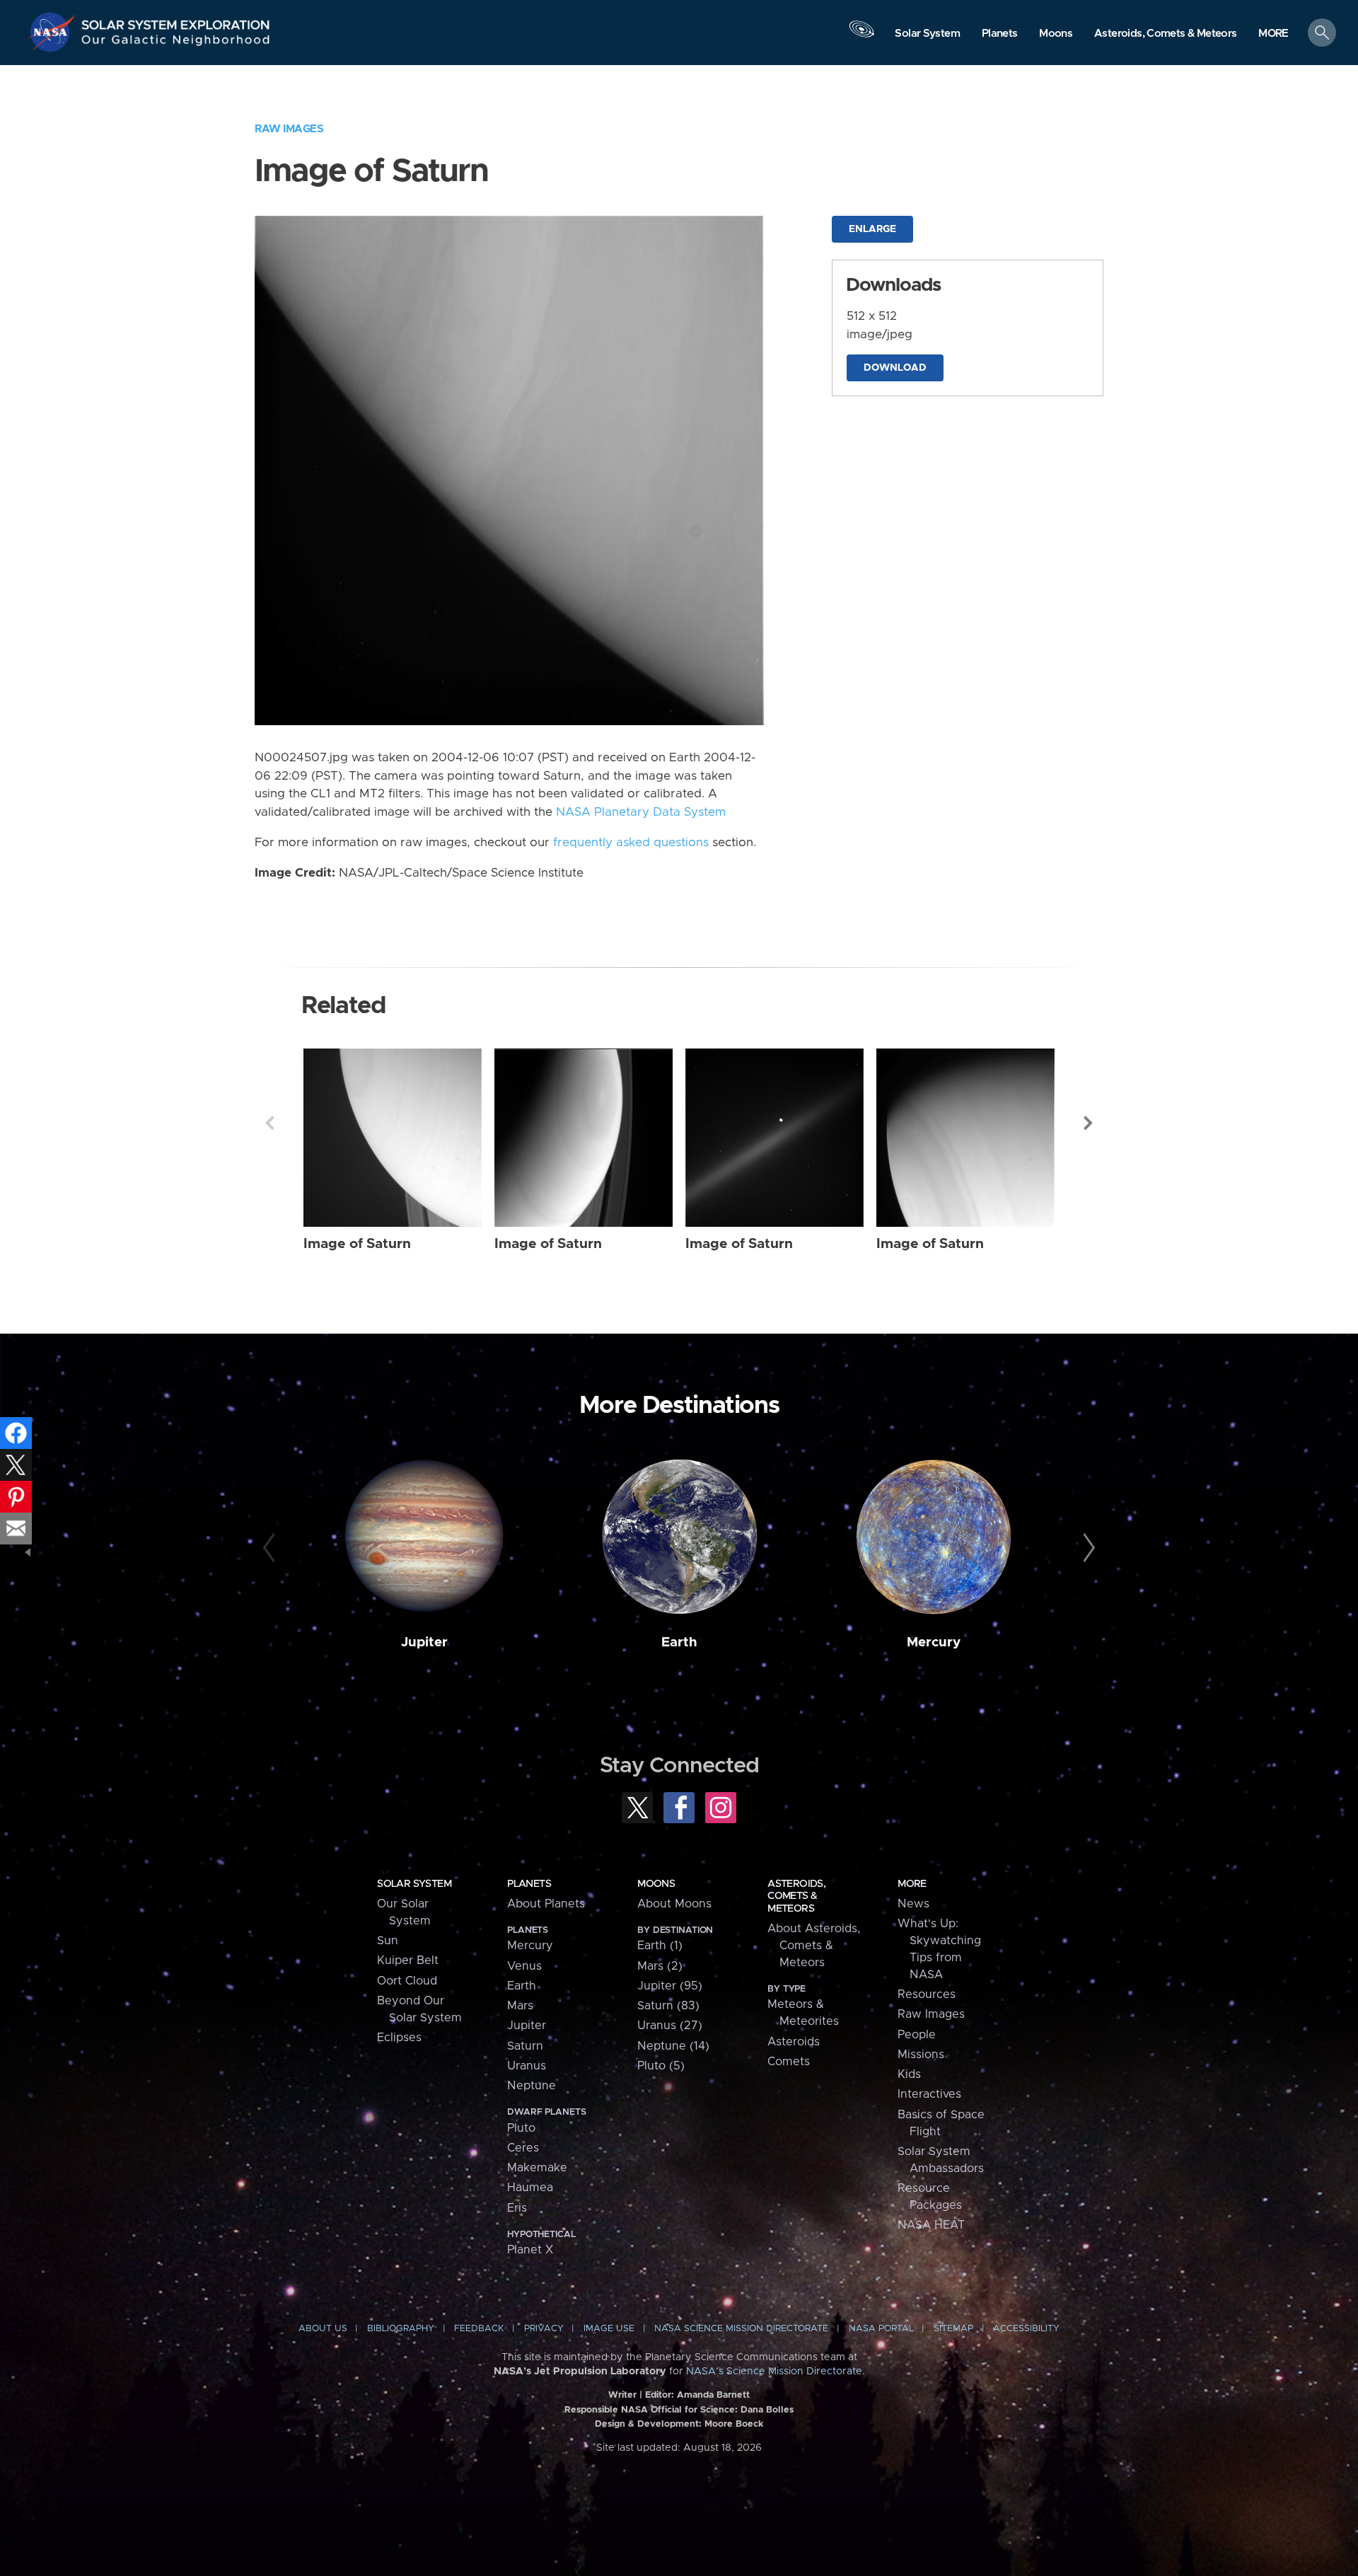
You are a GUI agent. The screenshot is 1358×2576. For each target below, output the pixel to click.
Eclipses (399, 2038)
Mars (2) (660, 1966)
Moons (656, 1884)
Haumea (530, 2188)
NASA (54, 32)
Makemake (537, 2168)
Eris (517, 2208)
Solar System (414, 1884)
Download (895, 368)
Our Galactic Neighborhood (176, 43)
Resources (927, 1994)
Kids (909, 2074)
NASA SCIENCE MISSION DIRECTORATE (741, 2329)
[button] (1273, 34)
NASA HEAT (931, 2225)
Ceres (523, 2148)
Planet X (530, 2250)
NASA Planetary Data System (641, 812)
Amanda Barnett (713, 2395)
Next (1089, 1123)
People (917, 2035)
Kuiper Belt (408, 1960)
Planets (529, 1884)
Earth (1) (660, 1946)
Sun (388, 1941)
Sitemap (953, 2329)
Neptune (532, 2086)
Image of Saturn (357, 1244)
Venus (524, 1966)
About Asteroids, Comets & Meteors (814, 1946)
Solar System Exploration (176, 21)
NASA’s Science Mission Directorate (774, 2372)
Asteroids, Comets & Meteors (796, 1896)
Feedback (479, 2329)
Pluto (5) (661, 2066)
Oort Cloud (407, 1981)
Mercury (934, 1642)
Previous (269, 1123)
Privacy (544, 2329)
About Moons (674, 1904)
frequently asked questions (631, 843)
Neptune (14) (673, 2046)
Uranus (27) (670, 2026)
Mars (520, 2006)
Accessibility (1026, 2329)
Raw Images (289, 129)
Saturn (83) (668, 2006)
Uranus (527, 2066)
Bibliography (401, 2329)
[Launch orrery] (861, 36)
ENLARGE (872, 229)
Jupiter (424, 1642)
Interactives (929, 2094)
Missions (921, 2055)
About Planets (546, 1904)
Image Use (609, 2329)
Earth (679, 1642)
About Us (323, 2329)
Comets (789, 2062)
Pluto (521, 2128)
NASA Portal (881, 2329)
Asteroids (794, 2042)
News (913, 1904)
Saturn (525, 2046)
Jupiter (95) (670, 1986)
